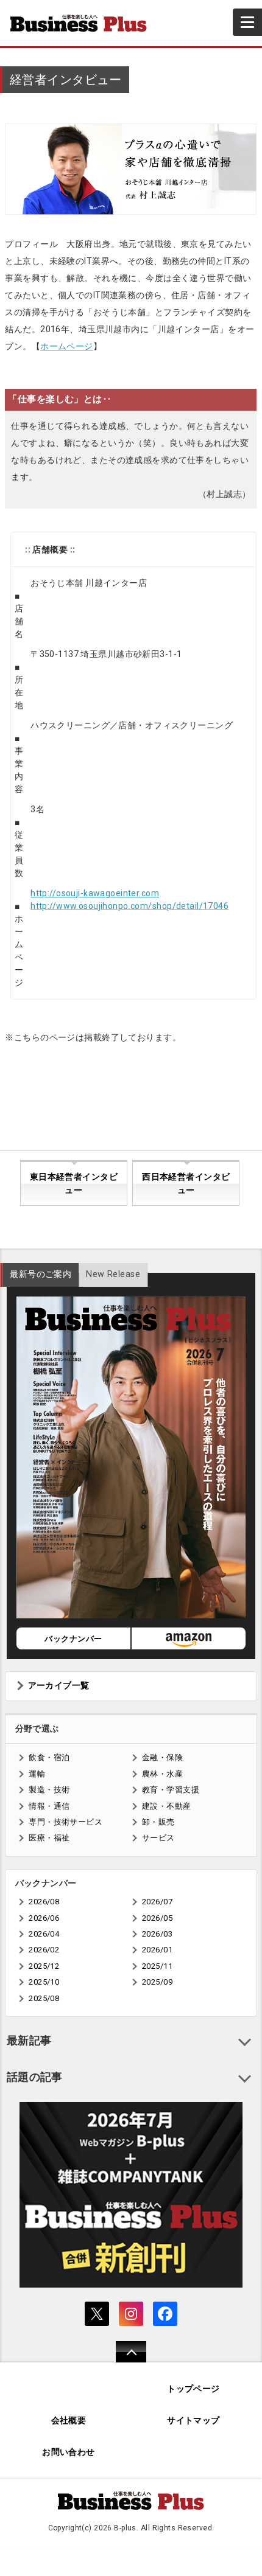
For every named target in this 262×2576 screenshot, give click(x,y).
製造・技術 (49, 1790)
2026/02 (44, 1950)
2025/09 (157, 1982)
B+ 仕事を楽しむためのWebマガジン (83, 23)
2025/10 (44, 1982)
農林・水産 (162, 1774)
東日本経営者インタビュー (74, 1184)
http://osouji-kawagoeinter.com (95, 893)
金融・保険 (162, 1757)
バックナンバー (73, 1639)
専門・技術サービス (65, 1822)
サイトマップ (193, 2421)
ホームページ (67, 346)
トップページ (193, 2389)
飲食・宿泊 (49, 1757)
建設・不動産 (167, 1806)
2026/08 (44, 1902)
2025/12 (44, 1966)
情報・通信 (49, 1806)
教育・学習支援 (171, 1790)
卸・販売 (158, 1822)
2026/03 (157, 1934)
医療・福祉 (49, 1838)
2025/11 (157, 1966)
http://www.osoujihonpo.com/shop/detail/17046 (129, 906)
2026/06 (44, 1918)
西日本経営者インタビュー (186, 1184)
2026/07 (157, 1902)
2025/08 (44, 1998)
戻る (125, 2360)
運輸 (37, 1774)
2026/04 (44, 1934)
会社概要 (69, 2421)
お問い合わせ (69, 2452)
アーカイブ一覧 (59, 1686)
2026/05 (157, 1918)
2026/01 (157, 1950)
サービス (158, 1838)
